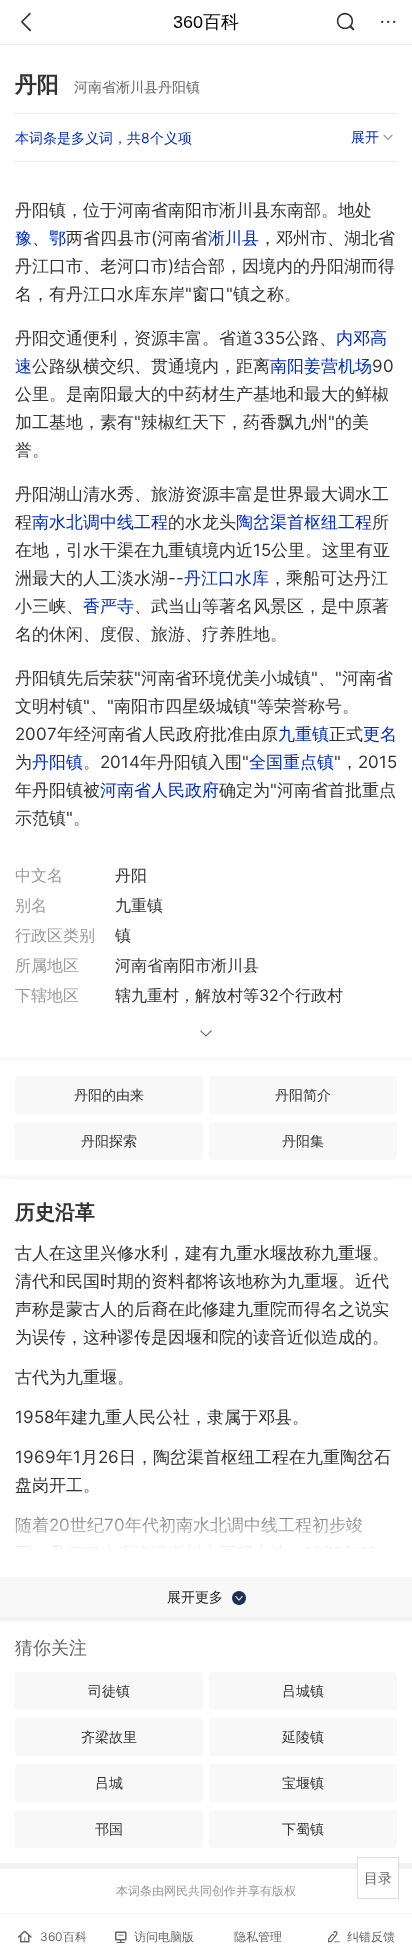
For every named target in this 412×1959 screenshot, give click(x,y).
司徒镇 (109, 1690)
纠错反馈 (371, 1936)
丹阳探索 (109, 1140)
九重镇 (303, 734)
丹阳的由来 (109, 1094)
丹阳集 (303, 1140)
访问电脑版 (164, 1936)
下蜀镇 (303, 1828)
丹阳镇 (57, 762)
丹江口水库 (226, 578)
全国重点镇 (291, 762)
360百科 (206, 22)
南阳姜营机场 (321, 366)
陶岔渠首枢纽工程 (304, 522)
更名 (380, 734)
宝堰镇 (303, 1782)
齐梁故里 (109, 1736)
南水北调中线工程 (100, 522)
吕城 (109, 1782)
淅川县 (233, 238)
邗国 (109, 1828)
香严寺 (108, 606)
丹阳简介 (303, 1094)
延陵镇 (303, 1736)
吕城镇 (303, 1690)
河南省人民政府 (159, 790)
